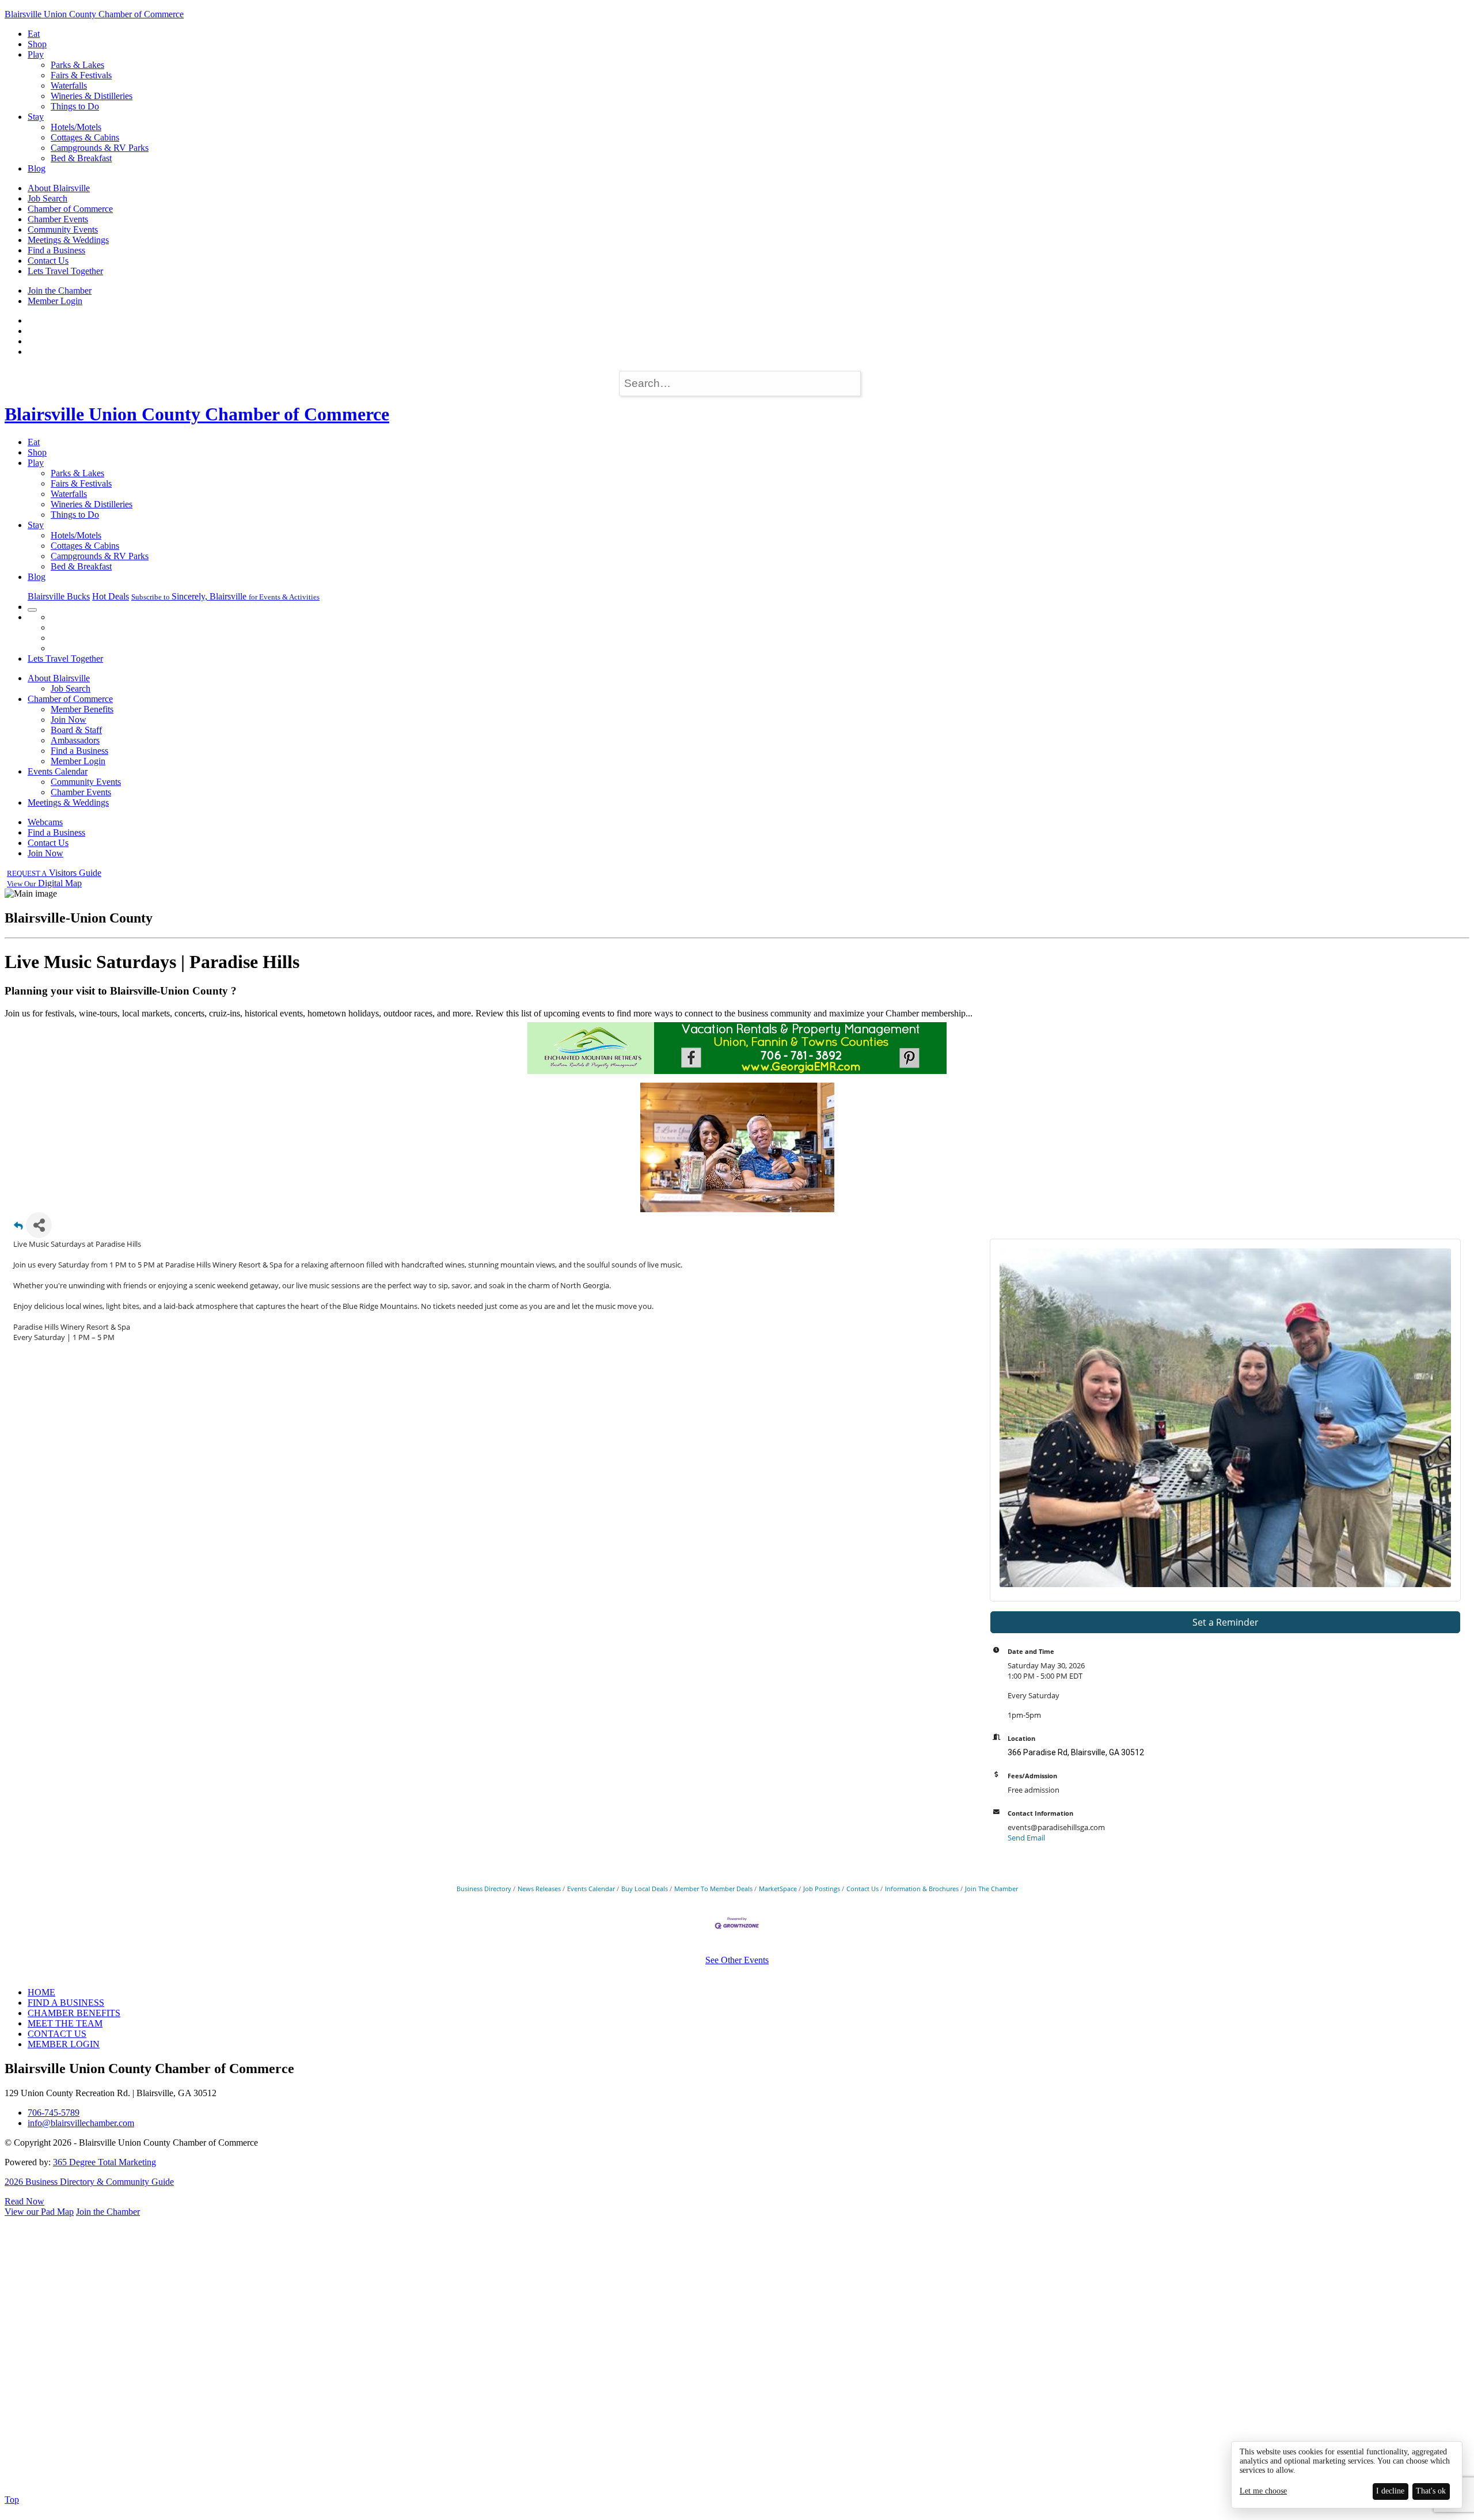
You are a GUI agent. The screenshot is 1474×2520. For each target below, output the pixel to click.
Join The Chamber (991, 1889)
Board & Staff (76, 730)
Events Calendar (58, 771)
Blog (37, 168)
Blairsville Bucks (59, 596)
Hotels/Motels (76, 127)
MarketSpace (778, 1889)
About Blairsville (59, 188)
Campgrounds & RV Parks (100, 148)
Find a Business (56, 250)
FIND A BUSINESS (66, 2003)
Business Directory (484, 1889)
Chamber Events (58, 219)
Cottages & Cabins (85, 137)
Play (36, 54)
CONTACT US (57, 2034)
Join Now (69, 720)
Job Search (48, 198)
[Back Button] (18, 1229)
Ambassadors (75, 740)
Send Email (1026, 1838)
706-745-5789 (54, 2113)
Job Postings (822, 1889)
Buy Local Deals (645, 1889)
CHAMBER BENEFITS (74, 2013)
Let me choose (1263, 2491)
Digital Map (44, 883)
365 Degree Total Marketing (105, 2162)
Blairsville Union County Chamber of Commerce (94, 14)
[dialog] (1347, 2475)
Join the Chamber (60, 291)
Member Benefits (82, 709)
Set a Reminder (1226, 1622)
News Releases (539, 1889)
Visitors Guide (54, 873)
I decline (1390, 2491)
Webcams (45, 822)
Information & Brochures (922, 1889)
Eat (34, 34)
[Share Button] (39, 1225)
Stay (36, 117)
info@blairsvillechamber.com (81, 2123)
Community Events (63, 229)
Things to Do (75, 106)
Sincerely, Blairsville (225, 596)
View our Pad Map (39, 2212)
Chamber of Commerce (70, 209)
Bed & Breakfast (81, 158)
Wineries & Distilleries (92, 96)
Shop (37, 44)
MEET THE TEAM (65, 2023)
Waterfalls (69, 86)
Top (12, 2500)
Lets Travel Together (65, 271)
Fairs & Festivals (81, 75)
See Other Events (737, 1960)
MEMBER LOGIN (64, 2044)
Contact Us (48, 261)
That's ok (1431, 2491)
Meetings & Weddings (68, 240)
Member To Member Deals (713, 1889)
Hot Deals (111, 596)
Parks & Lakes (77, 65)
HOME (41, 1992)
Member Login (55, 301)
